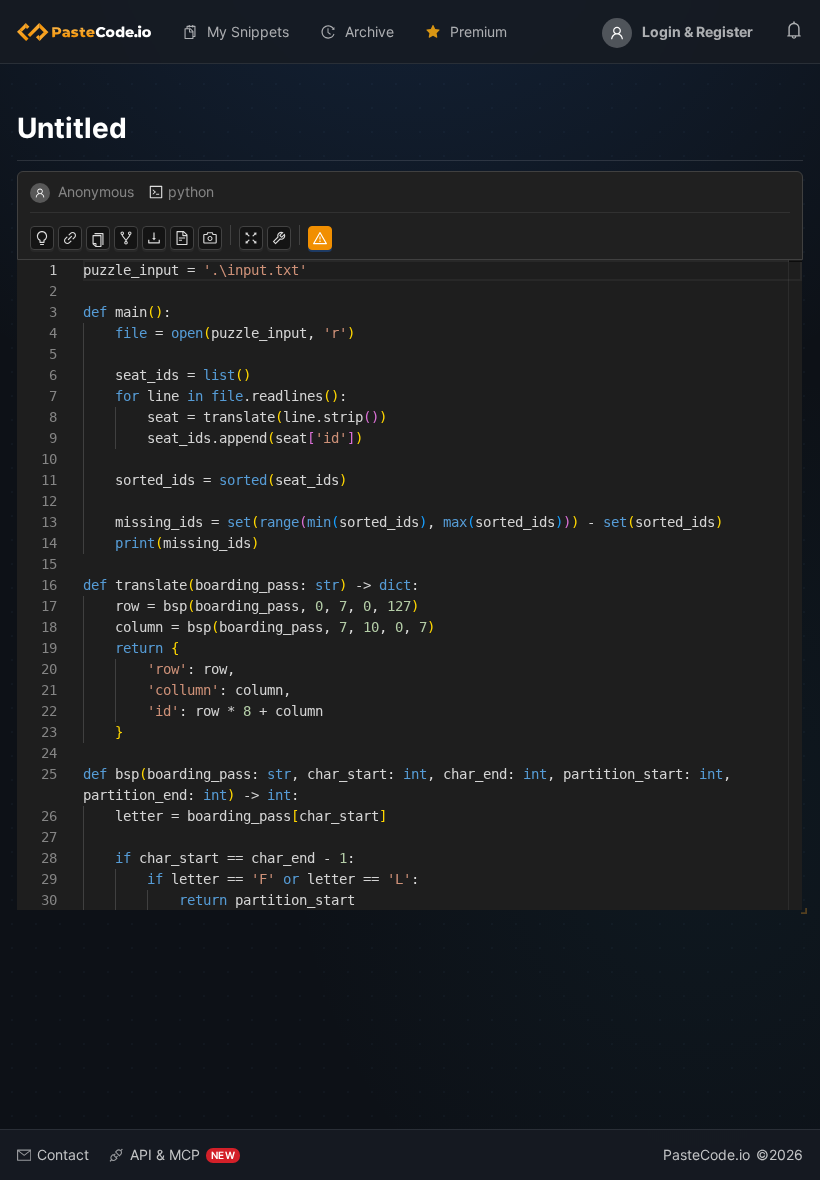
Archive (369, 31)
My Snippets (248, 31)
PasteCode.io (706, 1154)
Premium (478, 31)
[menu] (410, 32)
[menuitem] (92, 32)
